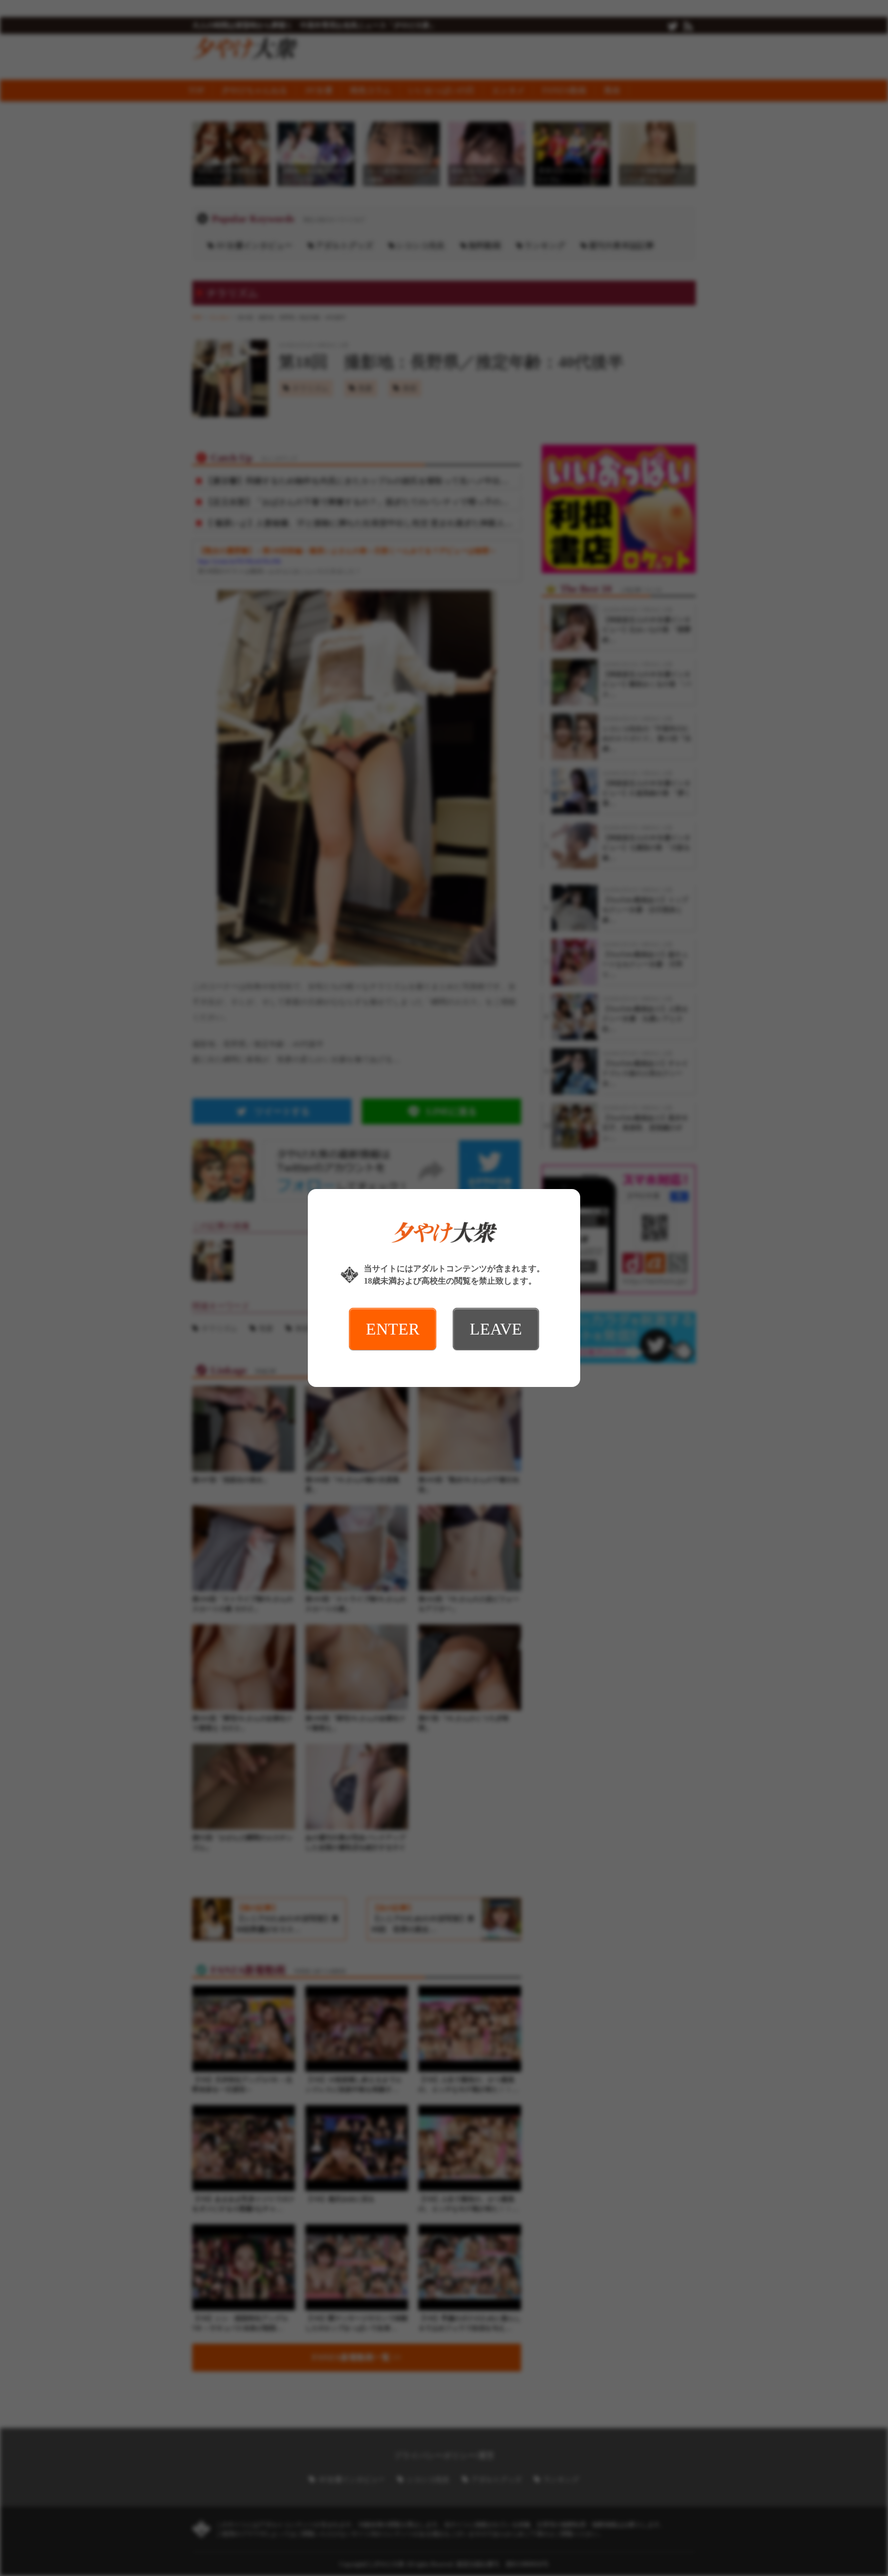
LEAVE (496, 1329)
